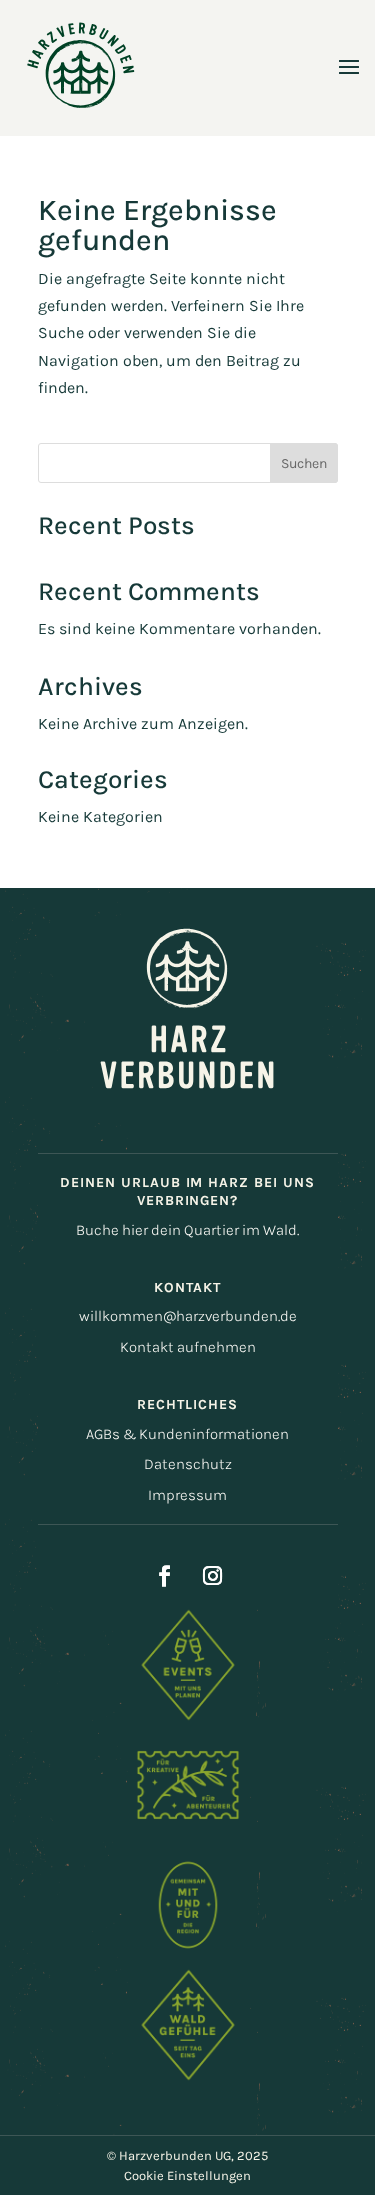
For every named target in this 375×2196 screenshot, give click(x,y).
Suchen (304, 463)
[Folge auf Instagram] (213, 1576)
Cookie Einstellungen (187, 2175)
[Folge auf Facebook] (165, 1576)
